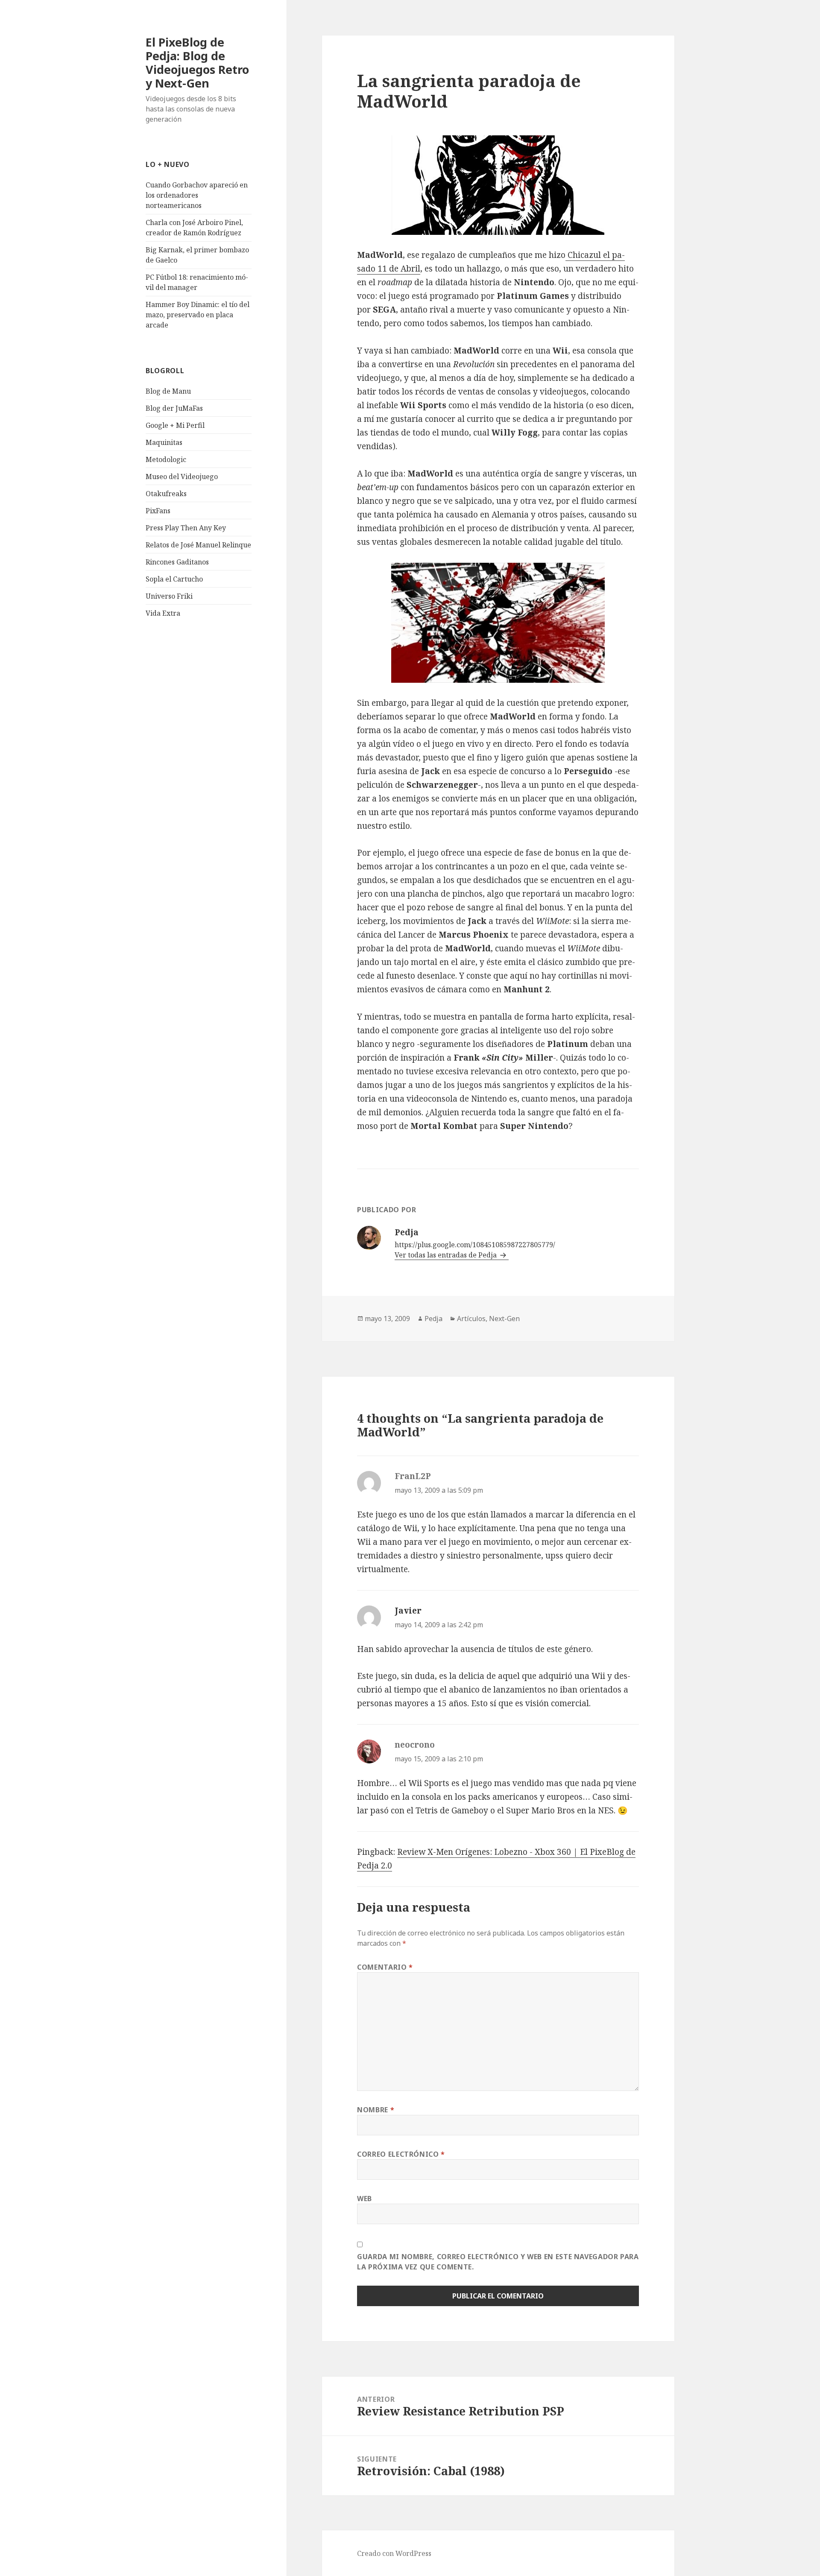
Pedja (433, 1319)
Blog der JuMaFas (174, 408)
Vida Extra (163, 613)
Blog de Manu (168, 391)
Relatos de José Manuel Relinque (198, 545)
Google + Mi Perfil (175, 425)
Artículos (471, 1319)
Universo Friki (169, 596)
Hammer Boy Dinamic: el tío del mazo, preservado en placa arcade (198, 315)
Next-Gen (504, 1319)
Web (365, 2199)
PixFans (158, 511)
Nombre (376, 2110)
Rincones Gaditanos (177, 562)
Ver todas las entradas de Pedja (447, 1255)
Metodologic (166, 459)
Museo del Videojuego (182, 477)
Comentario (385, 1967)
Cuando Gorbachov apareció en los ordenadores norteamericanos (197, 195)
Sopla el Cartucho (174, 579)
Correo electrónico (401, 2154)
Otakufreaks (166, 494)
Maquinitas (164, 442)
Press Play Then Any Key (186, 528)
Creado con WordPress (394, 2553)
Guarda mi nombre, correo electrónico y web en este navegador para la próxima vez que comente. (498, 2262)
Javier (408, 1611)
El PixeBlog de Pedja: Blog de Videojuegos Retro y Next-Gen (197, 63)
